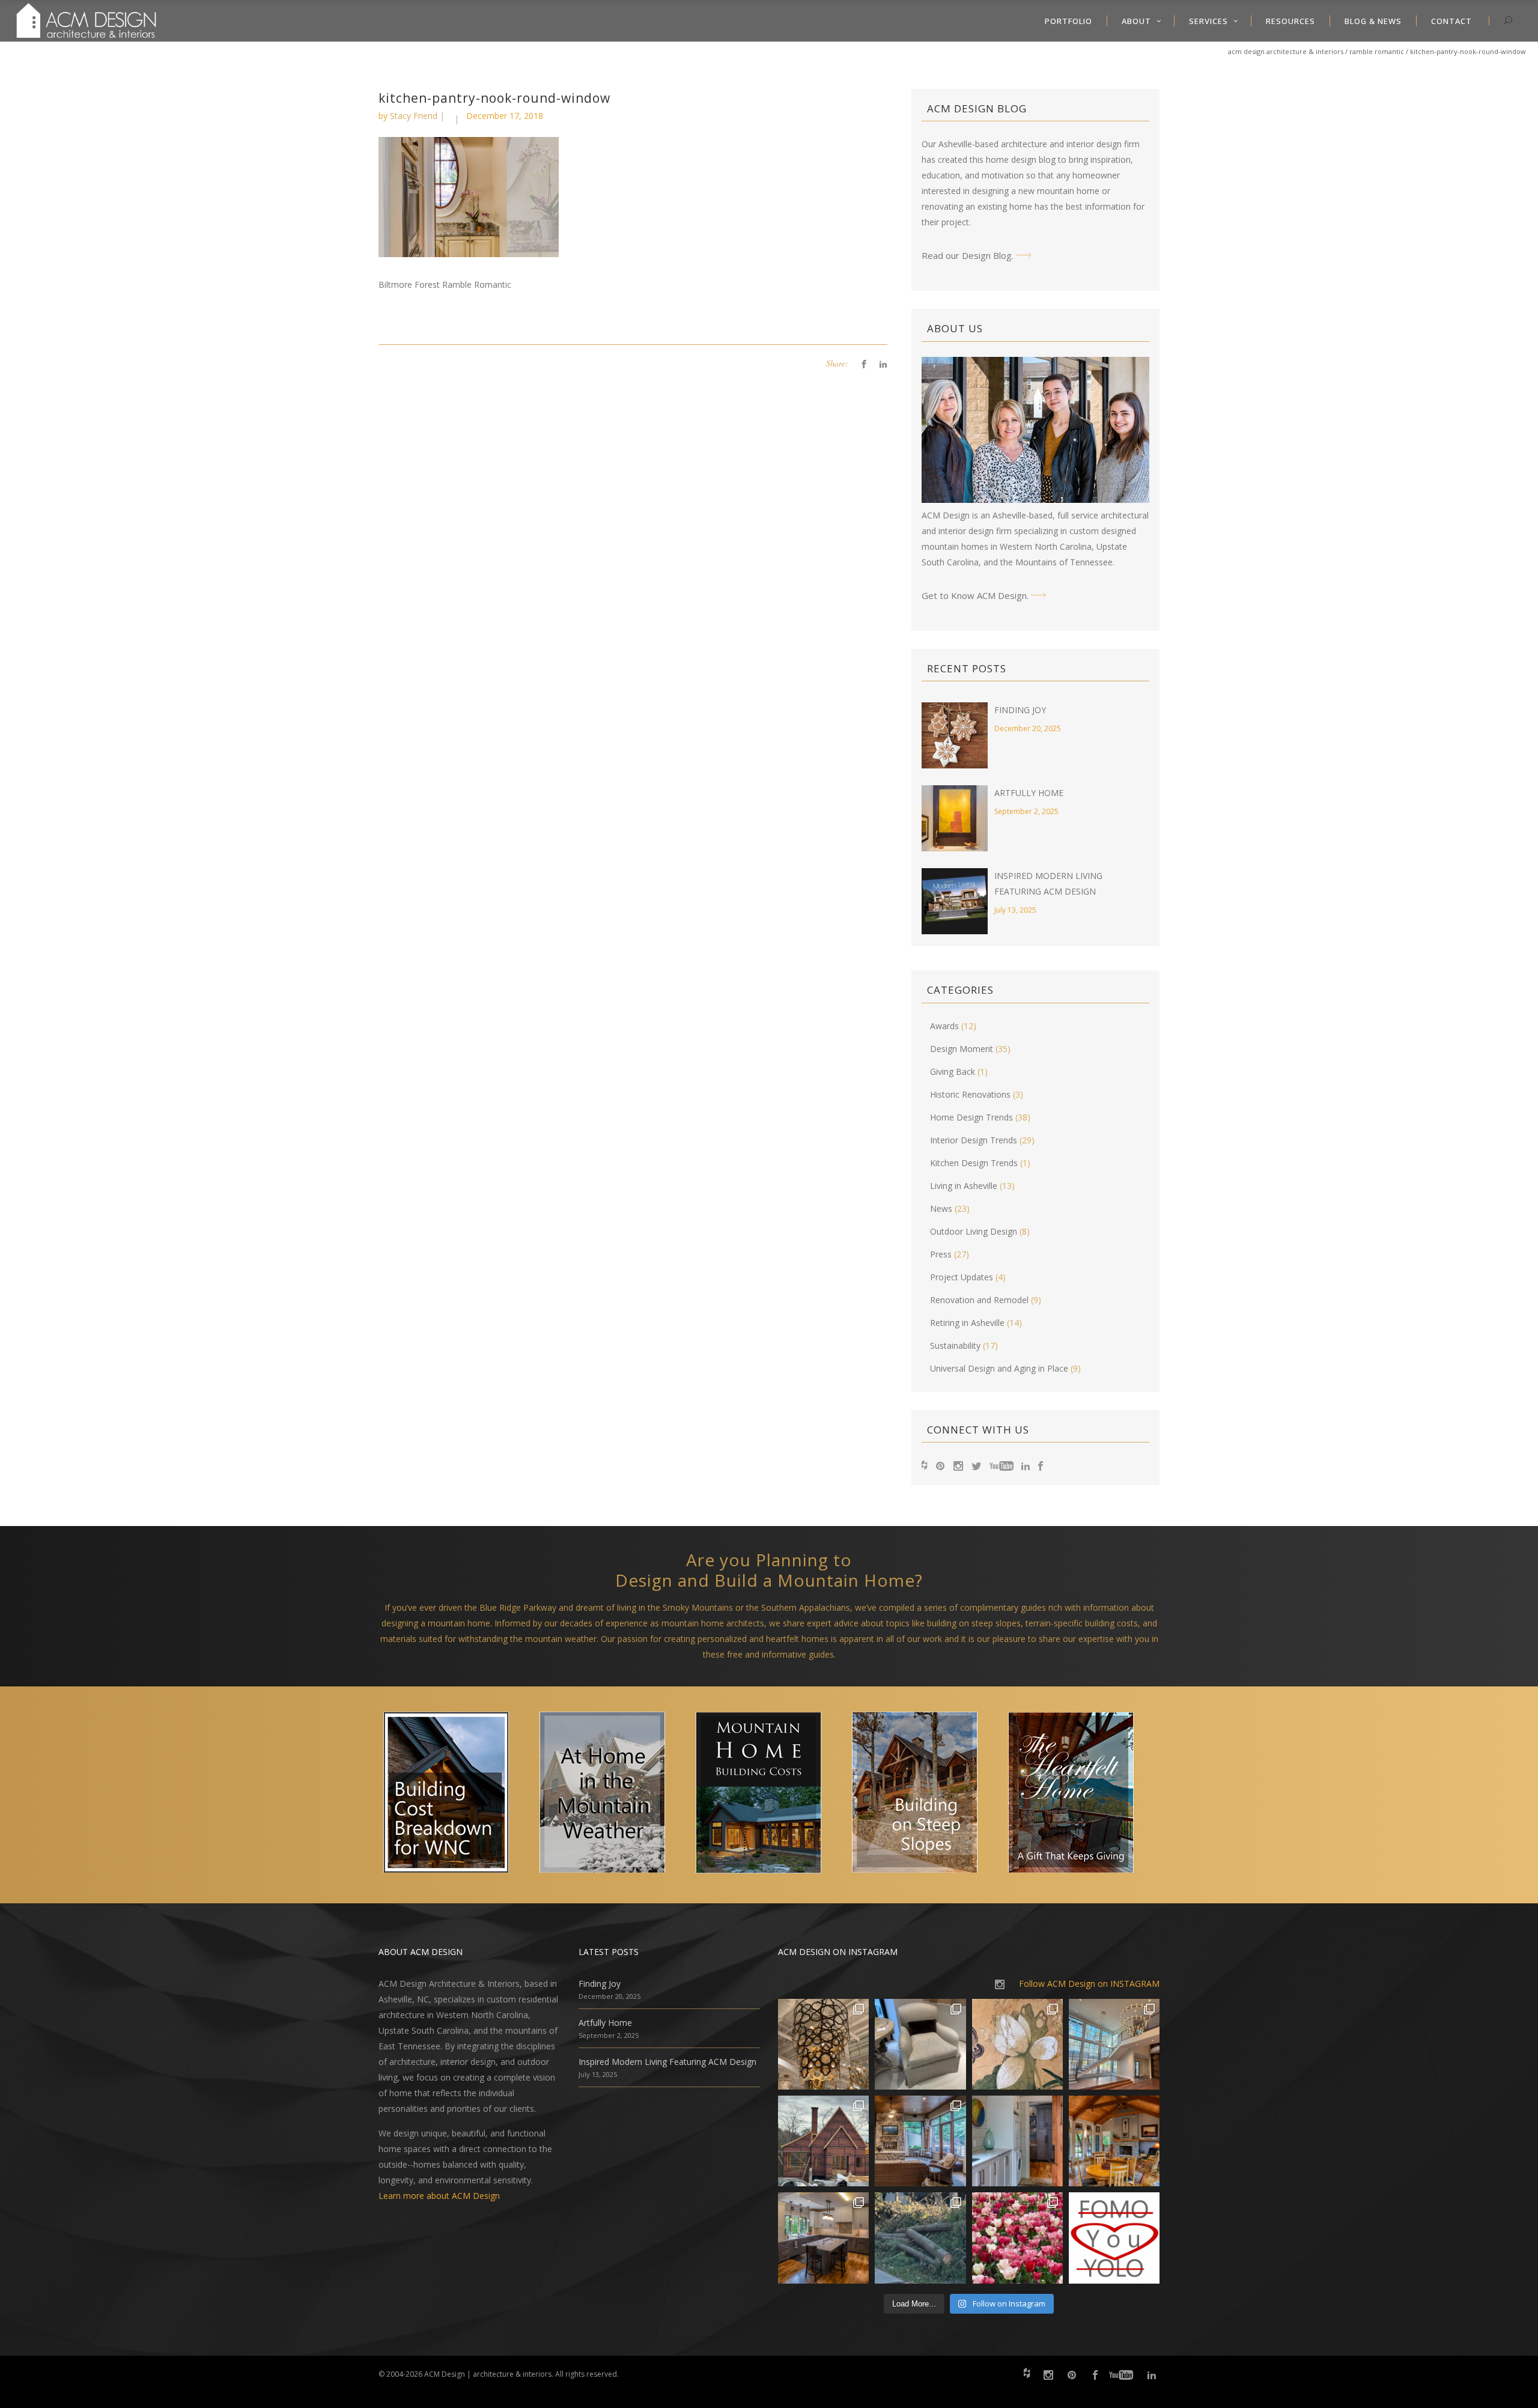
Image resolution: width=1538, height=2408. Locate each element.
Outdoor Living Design (974, 1231)
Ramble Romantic (1377, 51)
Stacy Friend (414, 116)
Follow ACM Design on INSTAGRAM (1089, 1984)
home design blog (1021, 160)
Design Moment (962, 1049)
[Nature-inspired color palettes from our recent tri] (1017, 2238)
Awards (944, 1026)
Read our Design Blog (967, 255)
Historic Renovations (970, 1094)
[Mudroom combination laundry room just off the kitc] (1017, 2141)
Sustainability (955, 1345)
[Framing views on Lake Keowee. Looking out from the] (823, 2141)
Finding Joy (1020, 710)
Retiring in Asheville (967, 1323)
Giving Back (953, 1072)
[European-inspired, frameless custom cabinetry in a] (823, 2238)
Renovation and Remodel (979, 1300)
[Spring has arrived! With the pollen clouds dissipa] (920, 2141)
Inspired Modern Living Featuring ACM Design (667, 2062)
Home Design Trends (971, 1117)
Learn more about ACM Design (439, 2196)
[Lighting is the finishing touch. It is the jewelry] (823, 2044)
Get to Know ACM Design (974, 595)
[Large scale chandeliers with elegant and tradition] (1114, 2044)
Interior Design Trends (974, 1140)
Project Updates (962, 1277)
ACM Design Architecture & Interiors (1286, 51)
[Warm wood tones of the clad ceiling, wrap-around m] (1114, 2141)
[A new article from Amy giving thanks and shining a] (920, 2238)
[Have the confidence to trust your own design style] (1114, 2238)
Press (941, 1254)
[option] (457, 1795)
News (941, 1209)
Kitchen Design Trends (974, 1163)
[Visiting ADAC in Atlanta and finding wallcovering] (1017, 2044)
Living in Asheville (964, 1186)
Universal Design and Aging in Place (999, 1368)
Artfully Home (1029, 793)
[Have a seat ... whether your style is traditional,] (920, 2044)
